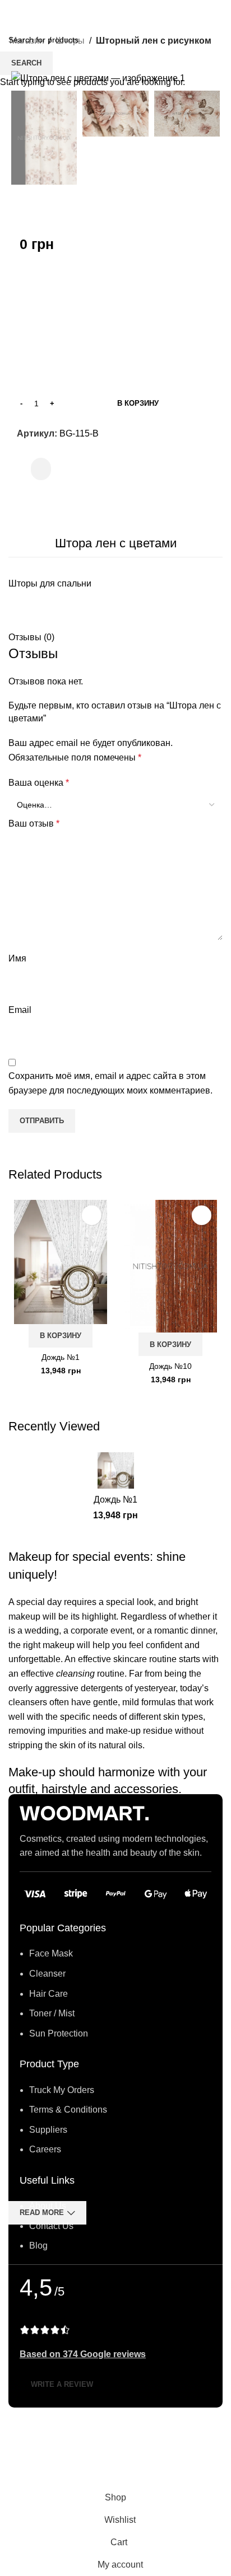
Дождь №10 (170, 1366)
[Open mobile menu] (13, 11)
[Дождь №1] (61, 1262)
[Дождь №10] (170, 1266)
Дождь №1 (61, 1357)
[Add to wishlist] (92, 1215)
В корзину (138, 403)
